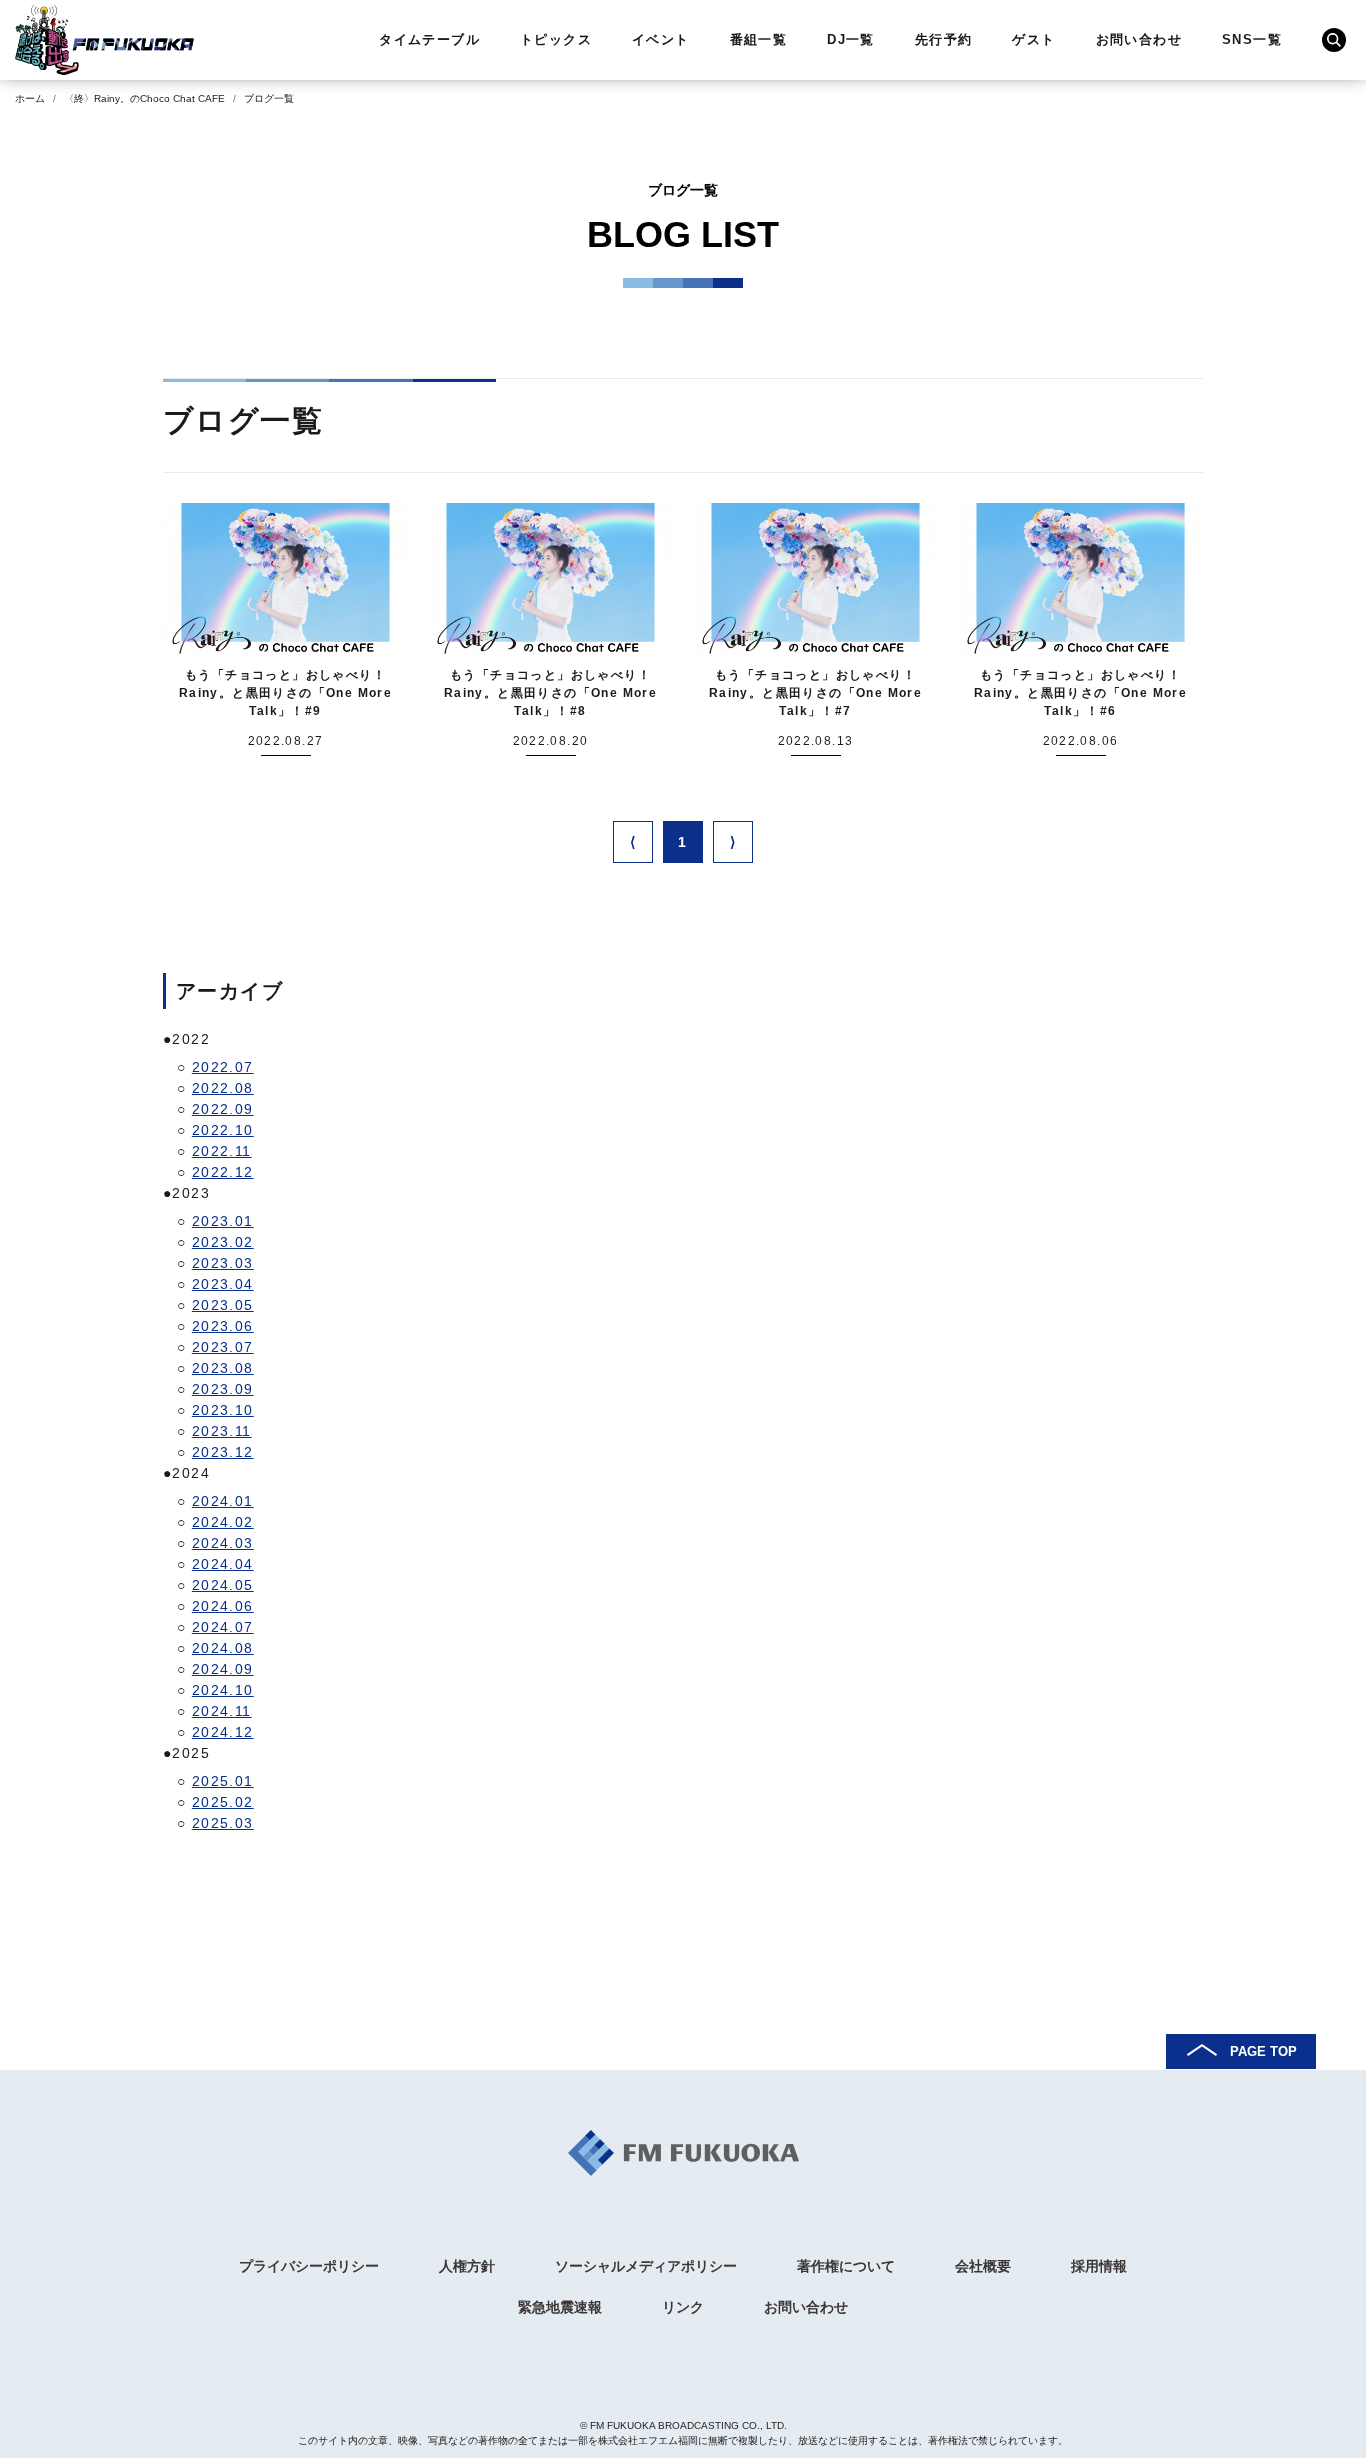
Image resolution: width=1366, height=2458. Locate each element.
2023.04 (223, 1284)
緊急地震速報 (560, 2307)
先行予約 (944, 39)
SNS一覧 (1252, 39)
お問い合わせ (1139, 39)
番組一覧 (759, 39)
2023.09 (223, 1389)
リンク (683, 2307)
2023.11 (222, 1431)
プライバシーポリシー (309, 2266)
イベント (661, 39)
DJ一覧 (851, 39)
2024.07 (223, 1627)
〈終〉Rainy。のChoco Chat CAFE (144, 98)
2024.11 (222, 1711)
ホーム (30, 98)
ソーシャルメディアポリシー (646, 2266)
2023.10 (223, 1410)
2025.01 (223, 1781)
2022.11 (222, 1151)
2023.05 (223, 1305)
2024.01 (223, 1501)
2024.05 (223, 1585)
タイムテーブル (429, 39)
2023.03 (223, 1263)
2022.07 (223, 1067)
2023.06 (223, 1326)
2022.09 (223, 1109)
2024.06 (223, 1606)
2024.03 (223, 1543)
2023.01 (223, 1221)
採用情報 (1099, 2266)
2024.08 (223, 1648)
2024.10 (223, 1690)
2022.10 (223, 1130)
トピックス (556, 39)
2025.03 (223, 1823)
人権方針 (467, 2266)
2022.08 (223, 1088)
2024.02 (223, 1522)
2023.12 (223, 1452)
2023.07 (223, 1347)
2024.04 (223, 1564)
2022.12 (223, 1172)
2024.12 (223, 1732)
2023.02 (223, 1242)
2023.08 (223, 1368)
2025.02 (223, 1802)
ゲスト (1033, 39)
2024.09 (223, 1669)
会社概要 (983, 2266)
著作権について (846, 2266)
